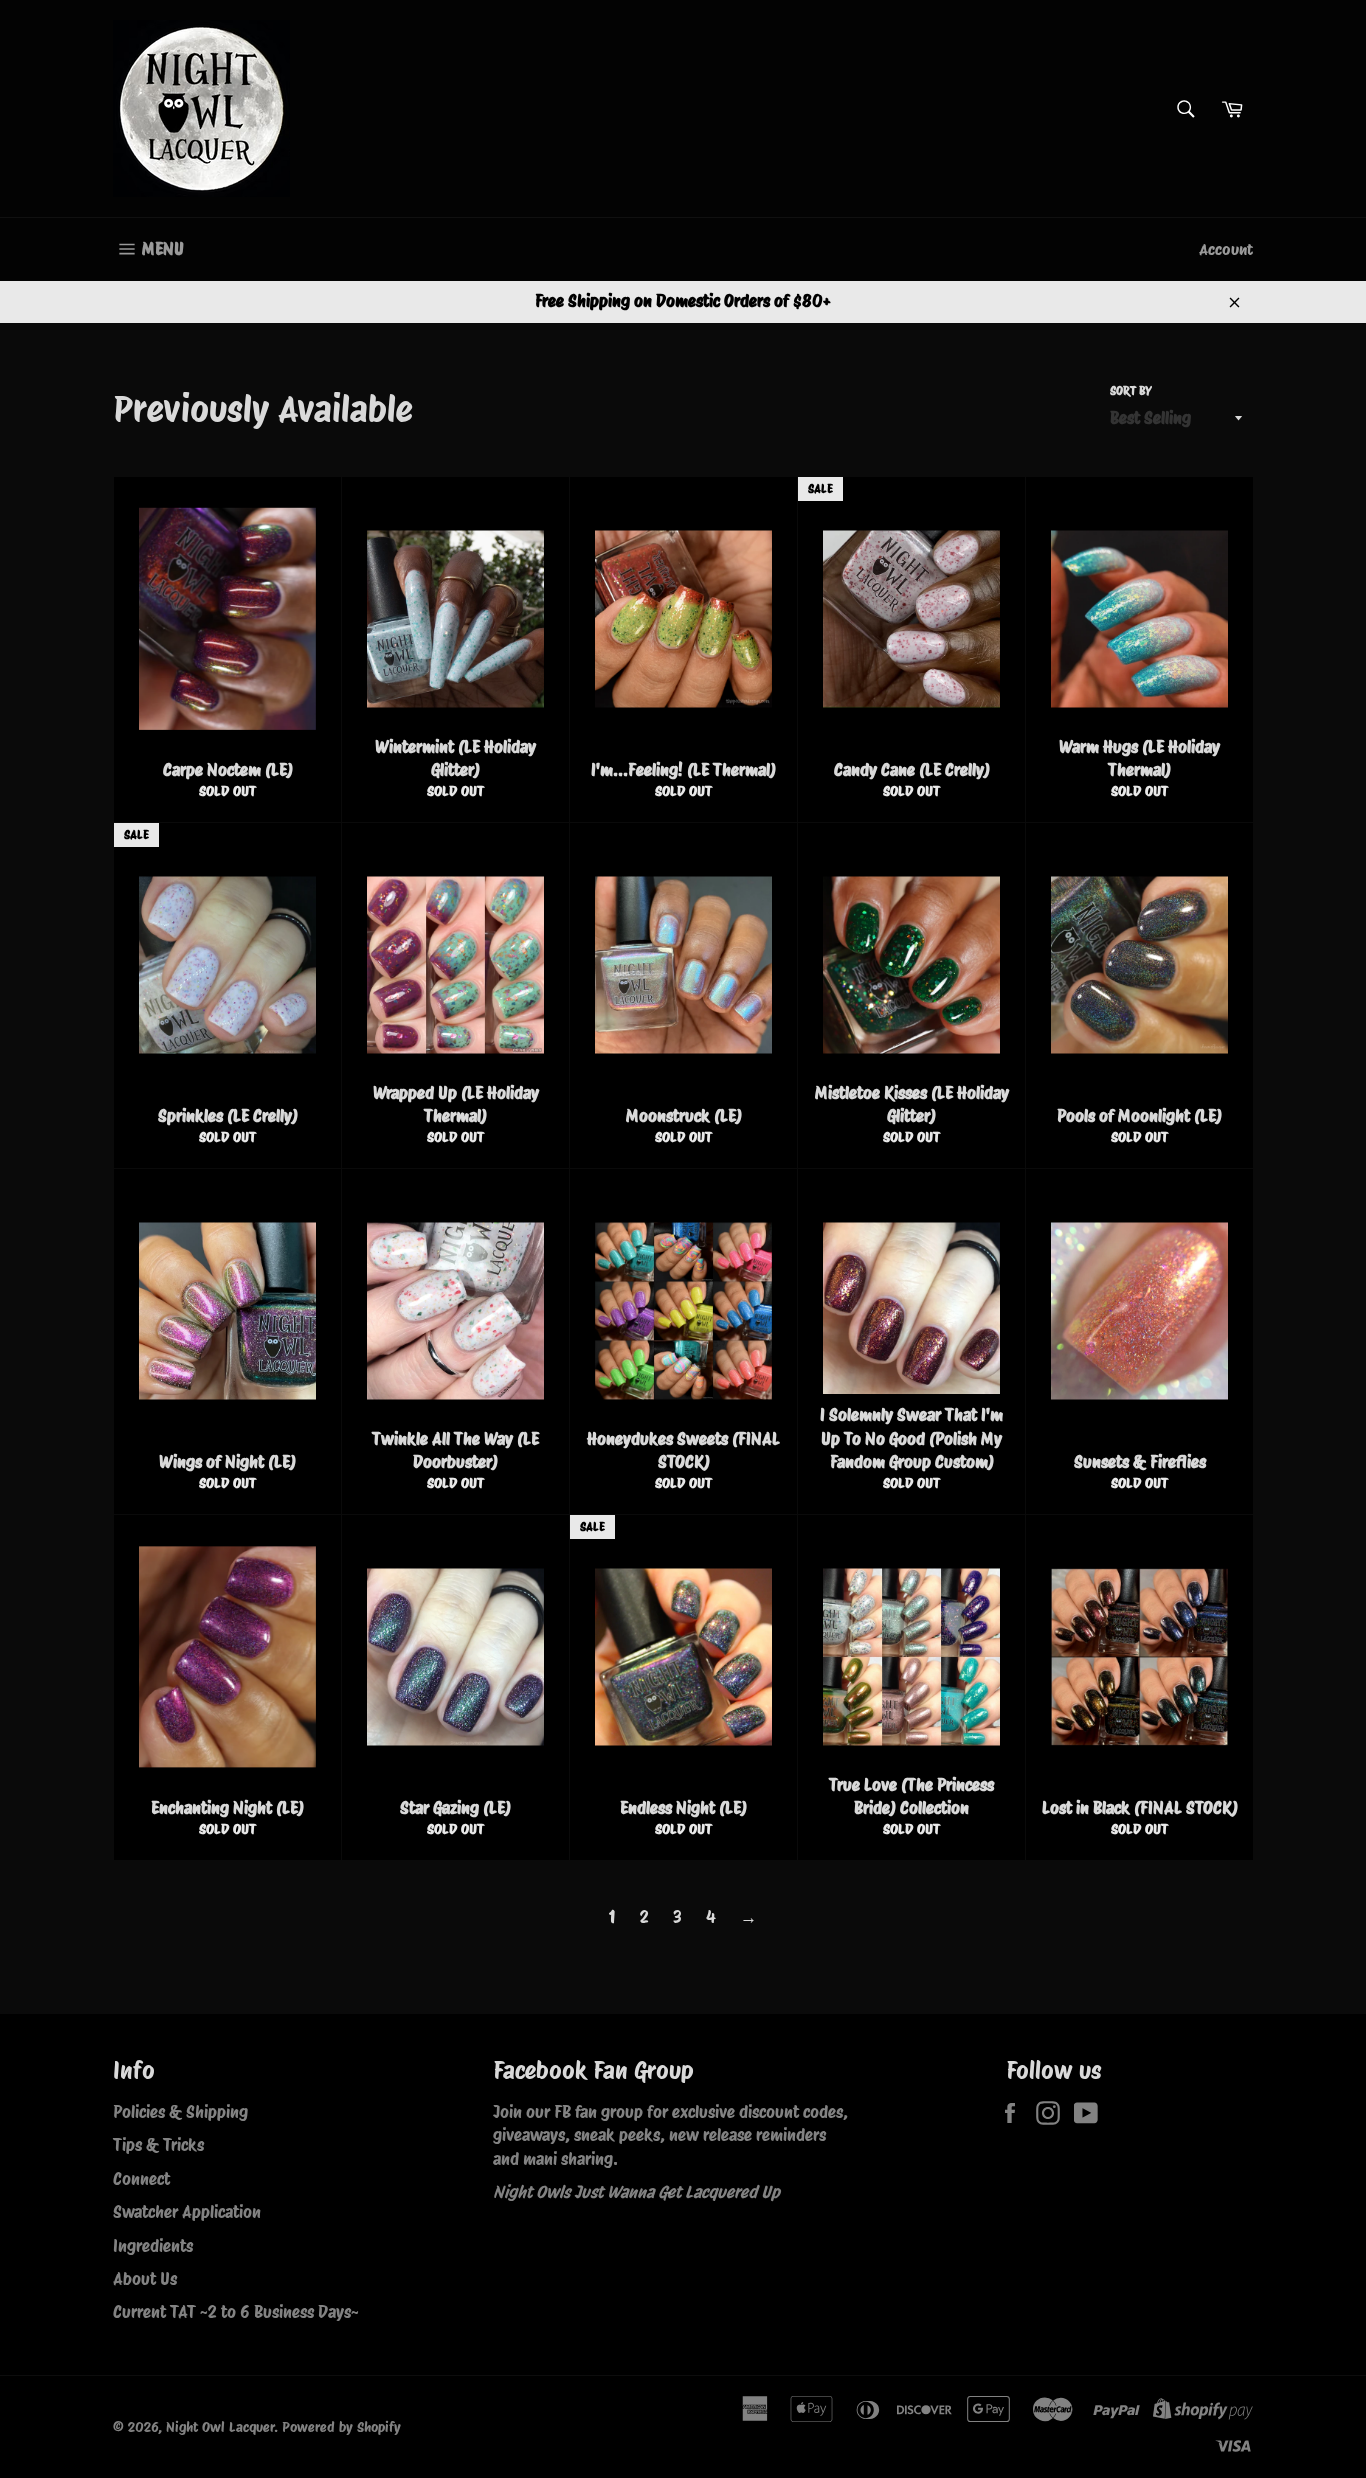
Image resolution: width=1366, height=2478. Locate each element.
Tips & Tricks (158, 2145)
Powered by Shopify (341, 2427)
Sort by (1131, 390)
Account (1226, 249)
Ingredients (153, 2246)
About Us (145, 2279)
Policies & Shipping (180, 2112)
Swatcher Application (187, 2212)
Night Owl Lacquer (220, 2427)
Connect (141, 2179)
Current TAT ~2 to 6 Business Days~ (236, 2312)
